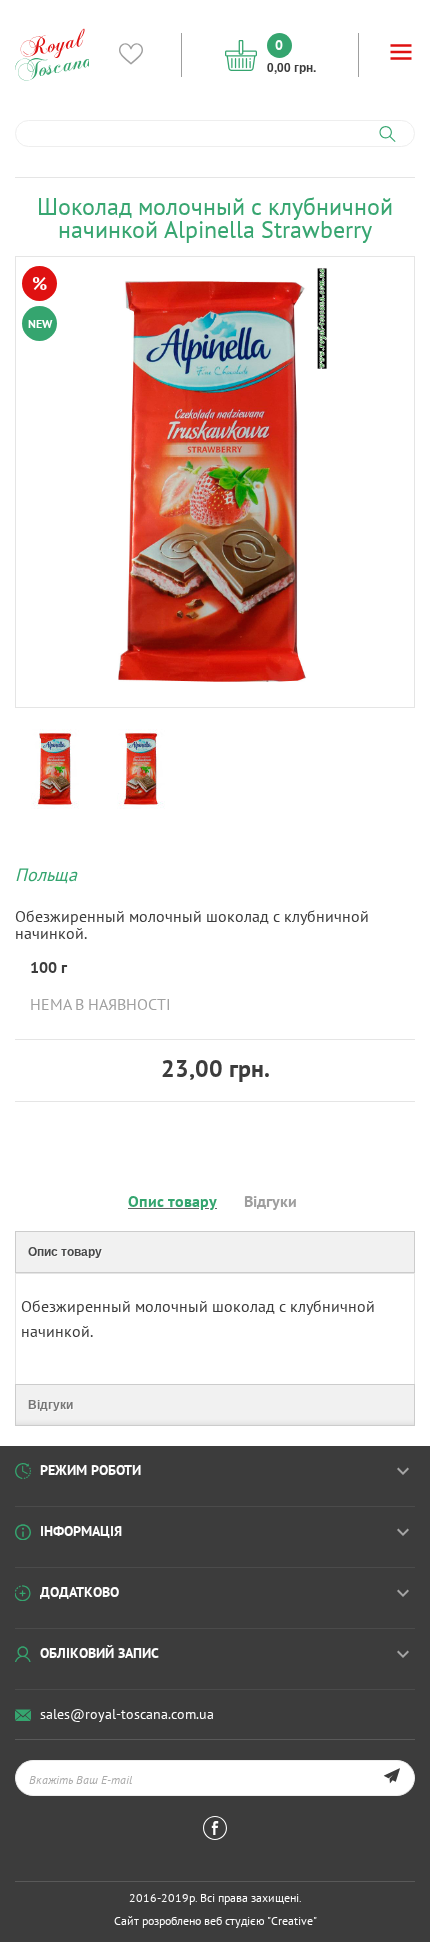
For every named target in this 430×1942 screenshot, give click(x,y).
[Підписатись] (391, 1778)
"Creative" (292, 1920)
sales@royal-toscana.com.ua (127, 1714)
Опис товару (172, 1201)
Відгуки (270, 1201)
